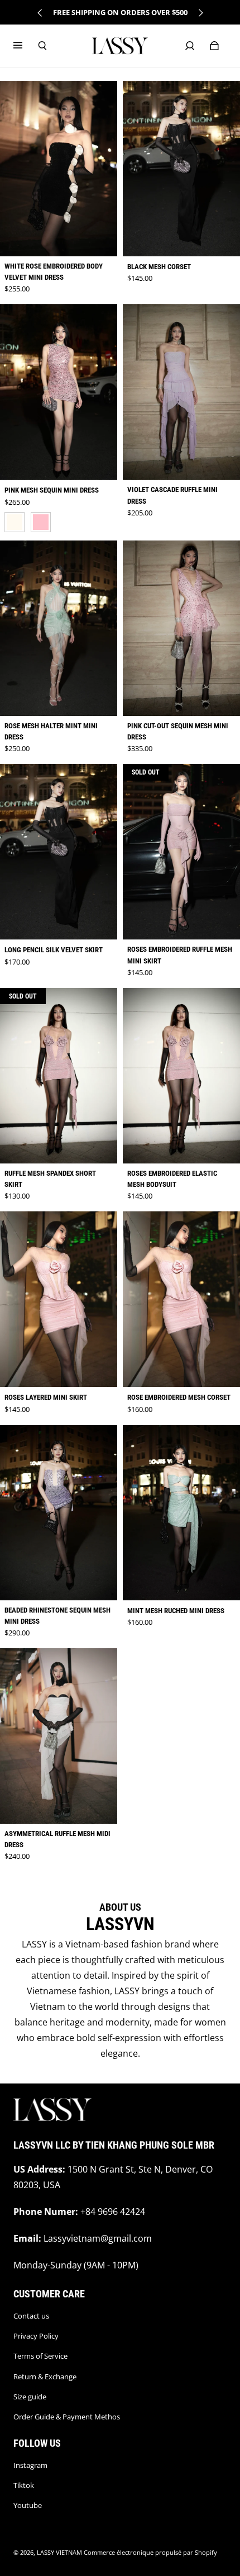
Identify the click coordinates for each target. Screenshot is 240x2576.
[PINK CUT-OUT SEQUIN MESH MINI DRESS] (181, 628)
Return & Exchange (45, 2377)
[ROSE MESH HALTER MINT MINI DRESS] (59, 628)
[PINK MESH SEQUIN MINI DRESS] (59, 392)
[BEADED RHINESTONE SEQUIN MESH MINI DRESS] (59, 1513)
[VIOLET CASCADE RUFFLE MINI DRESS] (181, 392)
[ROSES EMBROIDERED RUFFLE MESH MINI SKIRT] (181, 852)
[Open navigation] (26, 46)
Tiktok (24, 2485)
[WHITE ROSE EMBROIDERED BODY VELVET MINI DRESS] (59, 169)
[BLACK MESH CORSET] (181, 169)
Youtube (28, 2505)
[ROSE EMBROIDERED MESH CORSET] (181, 1299)
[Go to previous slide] (40, 13)
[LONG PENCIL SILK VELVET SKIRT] (59, 852)
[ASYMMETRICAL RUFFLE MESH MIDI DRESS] (59, 1736)
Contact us (31, 2316)
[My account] (190, 46)
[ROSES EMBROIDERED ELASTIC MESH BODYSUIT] (181, 1076)
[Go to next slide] (200, 13)
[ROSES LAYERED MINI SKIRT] (59, 1299)
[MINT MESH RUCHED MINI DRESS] (181, 1513)
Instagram (30, 2465)
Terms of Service (40, 2356)
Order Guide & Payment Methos (67, 2417)
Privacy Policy (36, 2336)
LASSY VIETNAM (59, 2553)
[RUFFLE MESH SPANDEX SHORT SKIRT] (59, 1076)
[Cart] (214, 46)
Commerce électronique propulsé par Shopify (150, 2553)
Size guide (30, 2397)
